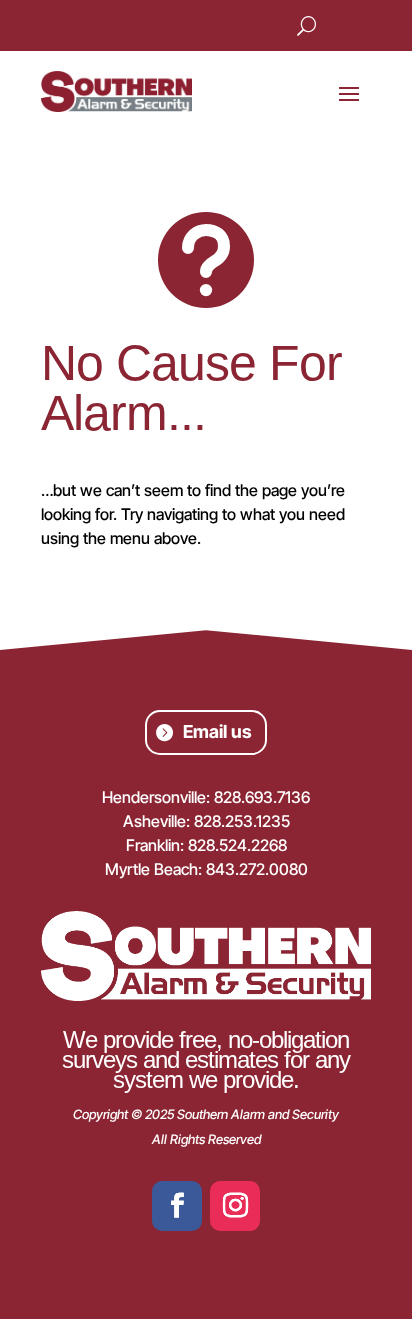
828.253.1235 (242, 821)
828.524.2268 (237, 845)
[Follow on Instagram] (235, 1206)
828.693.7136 (262, 797)
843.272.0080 (257, 869)
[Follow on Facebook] (177, 1206)
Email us (217, 731)
